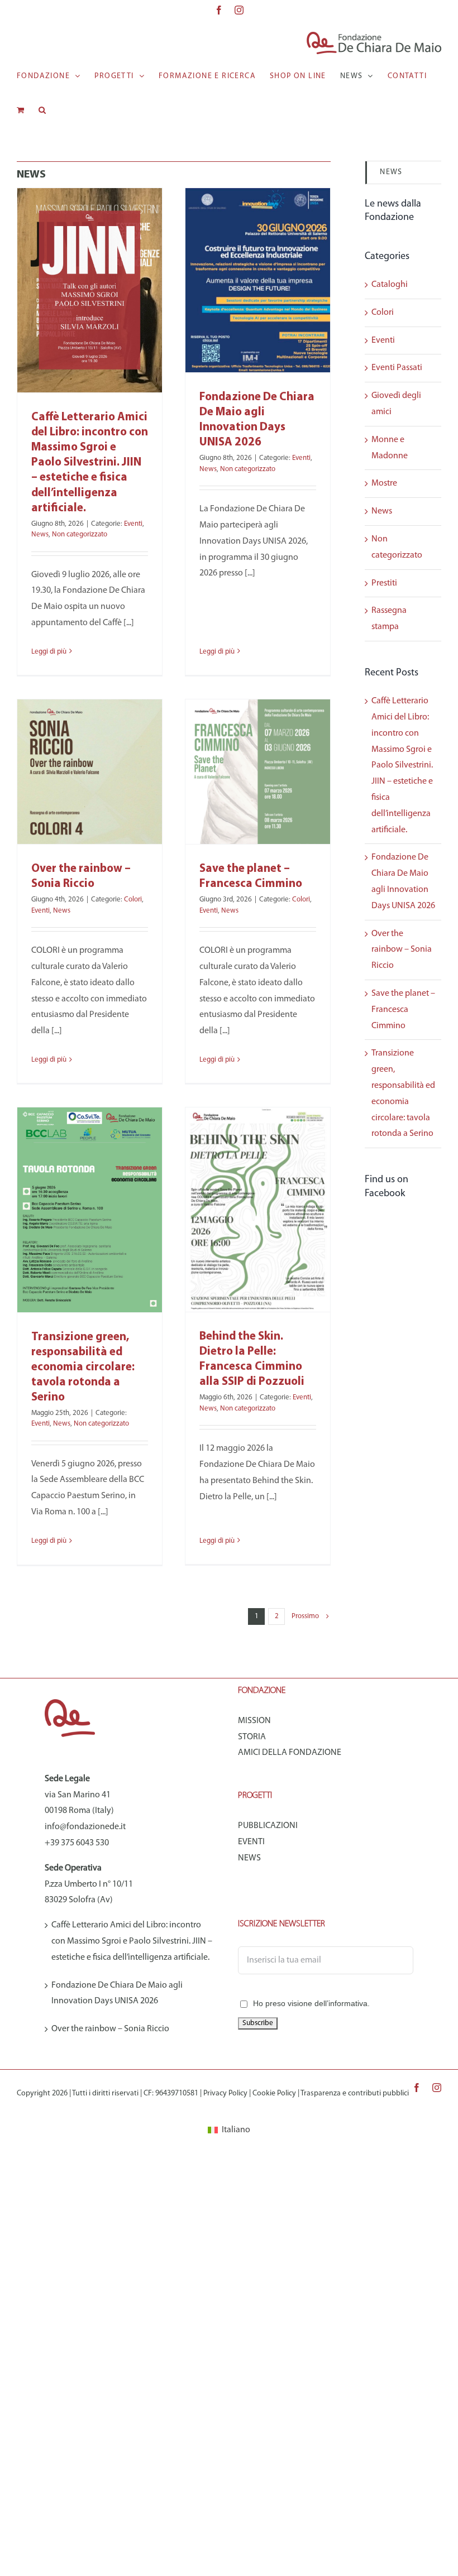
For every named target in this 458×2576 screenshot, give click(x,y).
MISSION (254, 1721)
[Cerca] (42, 110)
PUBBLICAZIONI (268, 1826)
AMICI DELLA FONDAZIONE (290, 1753)
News (40, 534)
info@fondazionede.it (85, 1827)
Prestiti (384, 583)
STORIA (252, 1737)
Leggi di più (49, 652)
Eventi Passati (397, 368)
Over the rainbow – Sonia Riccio (402, 950)
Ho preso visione (311, 2003)
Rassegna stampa (389, 619)
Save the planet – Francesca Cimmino (403, 1010)
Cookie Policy (274, 2093)
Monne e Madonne (390, 448)
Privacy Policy (225, 2093)
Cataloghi (390, 285)
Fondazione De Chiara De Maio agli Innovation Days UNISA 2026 (117, 1994)
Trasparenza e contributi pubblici (355, 2093)
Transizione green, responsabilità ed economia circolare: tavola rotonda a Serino (83, 1367)
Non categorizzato (80, 534)
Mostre (384, 483)
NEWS (391, 172)
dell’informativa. (342, 2003)
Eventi (133, 524)
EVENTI (251, 1842)
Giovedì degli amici (396, 404)
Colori (133, 900)
